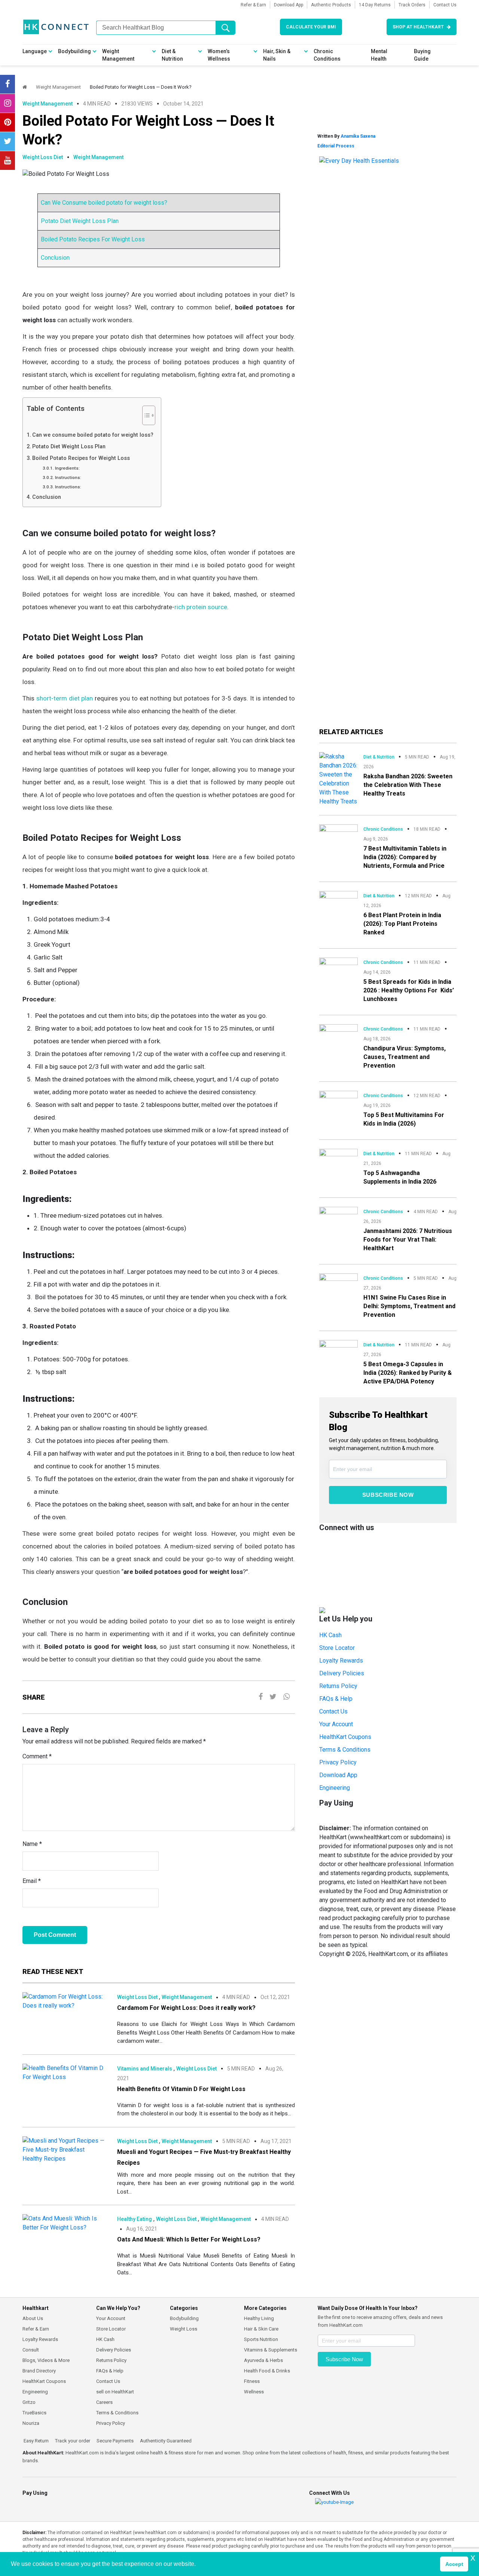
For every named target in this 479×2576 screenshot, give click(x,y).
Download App (289, 5)
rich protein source (201, 607)
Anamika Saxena (358, 136)
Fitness (252, 2381)
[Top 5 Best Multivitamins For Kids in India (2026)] (338, 1100)
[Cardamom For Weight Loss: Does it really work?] (64, 2001)
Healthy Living (259, 2318)
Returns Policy (338, 1686)
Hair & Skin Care (261, 2329)
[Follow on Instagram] (7, 103)
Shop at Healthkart (418, 27)
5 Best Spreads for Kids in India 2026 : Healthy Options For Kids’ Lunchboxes (409, 990)
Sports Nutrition (261, 2339)
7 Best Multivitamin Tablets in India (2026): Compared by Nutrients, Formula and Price (405, 857)
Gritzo (29, 2402)
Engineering (335, 1788)
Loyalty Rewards (341, 1661)
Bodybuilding (74, 51)
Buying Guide (422, 55)
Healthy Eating (135, 2219)
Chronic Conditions (327, 55)
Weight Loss (184, 2329)
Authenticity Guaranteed (165, 2441)
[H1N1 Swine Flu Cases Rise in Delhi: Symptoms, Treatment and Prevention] (338, 1284)
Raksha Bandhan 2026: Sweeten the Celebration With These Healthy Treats (408, 785)
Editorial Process (336, 146)
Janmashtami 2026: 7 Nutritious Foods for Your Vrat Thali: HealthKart (408, 1240)
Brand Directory (39, 2371)
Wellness (254, 2392)
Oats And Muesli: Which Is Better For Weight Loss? (189, 2239)
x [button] (473, 2557)
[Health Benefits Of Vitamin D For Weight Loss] (64, 2072)
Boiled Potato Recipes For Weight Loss (93, 239)
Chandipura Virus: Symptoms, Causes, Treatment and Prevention (405, 1057)
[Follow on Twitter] (7, 141)
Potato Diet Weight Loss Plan (80, 221)
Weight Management (118, 55)
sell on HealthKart (115, 2392)
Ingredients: (67, 468)
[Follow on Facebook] (7, 84)
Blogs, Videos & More (46, 2360)
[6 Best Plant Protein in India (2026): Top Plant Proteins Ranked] (338, 901)
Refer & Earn (253, 5)
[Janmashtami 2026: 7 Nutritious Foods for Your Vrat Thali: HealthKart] (338, 1217)
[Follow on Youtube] (7, 161)
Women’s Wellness (219, 55)
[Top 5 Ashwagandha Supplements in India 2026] (338, 1159)
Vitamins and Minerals (145, 2069)
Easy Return (36, 2441)
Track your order (72, 2441)
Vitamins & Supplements (271, 2350)
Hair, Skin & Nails (277, 55)
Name (32, 1844)
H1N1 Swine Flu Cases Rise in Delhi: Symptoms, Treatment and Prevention (409, 1306)
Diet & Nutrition (172, 55)
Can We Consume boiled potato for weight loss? (104, 203)
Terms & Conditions (345, 1750)
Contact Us (445, 5)
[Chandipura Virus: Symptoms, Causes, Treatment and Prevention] (338, 1034)
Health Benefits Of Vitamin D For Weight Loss (181, 2089)
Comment (37, 1756)
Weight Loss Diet (43, 157)
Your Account (336, 1724)
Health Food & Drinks (267, 2371)
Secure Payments (115, 2441)
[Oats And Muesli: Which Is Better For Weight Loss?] (64, 2223)
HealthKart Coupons (345, 1737)
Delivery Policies (342, 1673)
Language (35, 51)
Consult (31, 2350)
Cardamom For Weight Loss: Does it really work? (186, 2008)
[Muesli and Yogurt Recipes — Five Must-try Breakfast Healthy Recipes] (64, 2149)
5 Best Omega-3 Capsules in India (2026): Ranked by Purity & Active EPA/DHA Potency (408, 1373)
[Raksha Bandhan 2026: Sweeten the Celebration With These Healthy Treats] (338, 779)
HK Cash (330, 1635)
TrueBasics (34, 2413)
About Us (33, 2318)
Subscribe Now (388, 1495)
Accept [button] (454, 2564)
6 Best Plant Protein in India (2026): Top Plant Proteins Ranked (402, 924)
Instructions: (68, 477)
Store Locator (337, 1648)
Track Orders (412, 5)
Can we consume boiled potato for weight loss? (93, 435)
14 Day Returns (375, 5)
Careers (104, 2402)
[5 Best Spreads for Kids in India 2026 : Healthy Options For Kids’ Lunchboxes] (338, 967)
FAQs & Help (336, 1699)
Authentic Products (331, 5)
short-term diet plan (65, 698)
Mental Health (379, 55)
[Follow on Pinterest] (7, 122)
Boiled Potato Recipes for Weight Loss (81, 458)
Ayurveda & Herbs (263, 2360)
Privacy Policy (338, 1762)
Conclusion (55, 258)
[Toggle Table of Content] (145, 415)
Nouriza (31, 2423)
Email (32, 1881)
